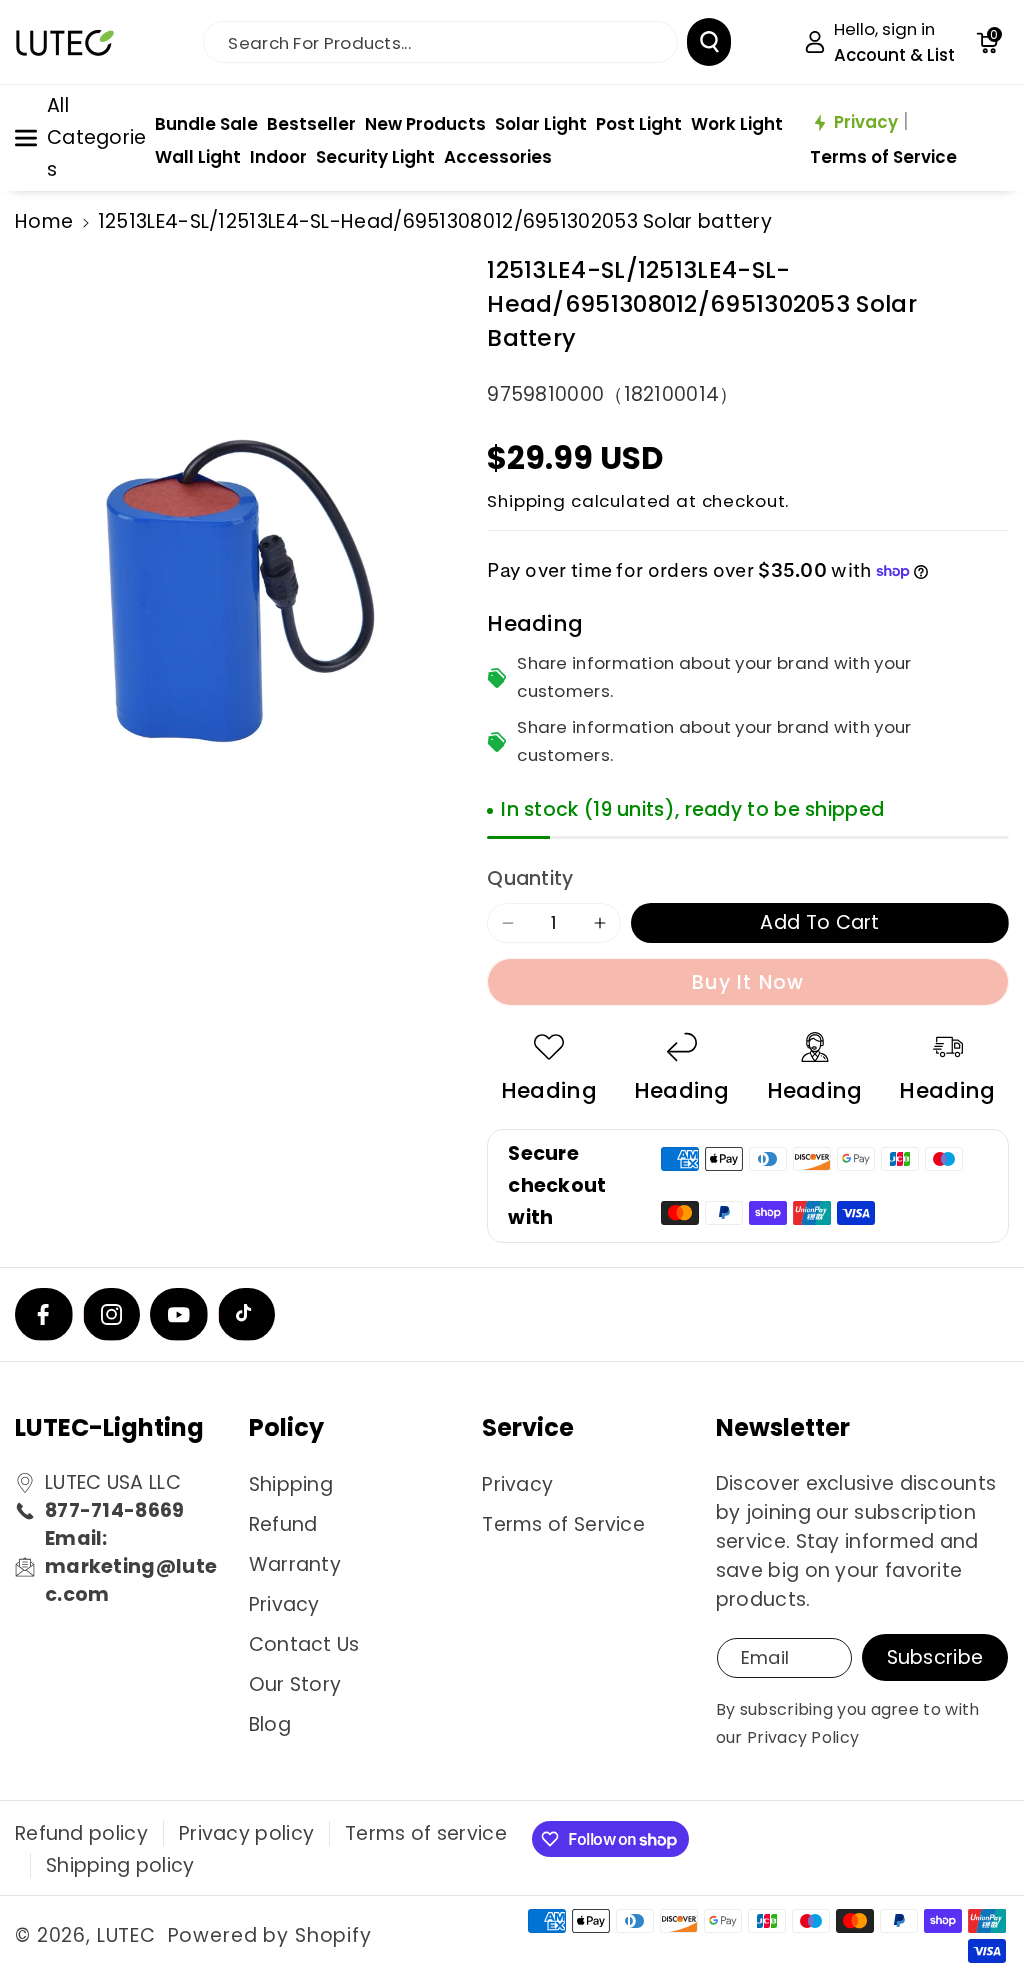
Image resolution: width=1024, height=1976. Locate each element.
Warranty (295, 1564)
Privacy (284, 1604)
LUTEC (126, 1935)
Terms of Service (563, 1524)
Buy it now (748, 982)
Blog (270, 1724)
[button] (987, 42)
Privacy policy (246, 1833)
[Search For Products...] (709, 42)
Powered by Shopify (270, 1935)
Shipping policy (120, 1865)
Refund (283, 1524)
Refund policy (81, 1833)
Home (44, 221)
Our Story (295, 1684)
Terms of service (426, 1833)
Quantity (530, 878)
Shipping (526, 501)
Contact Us (304, 1644)
